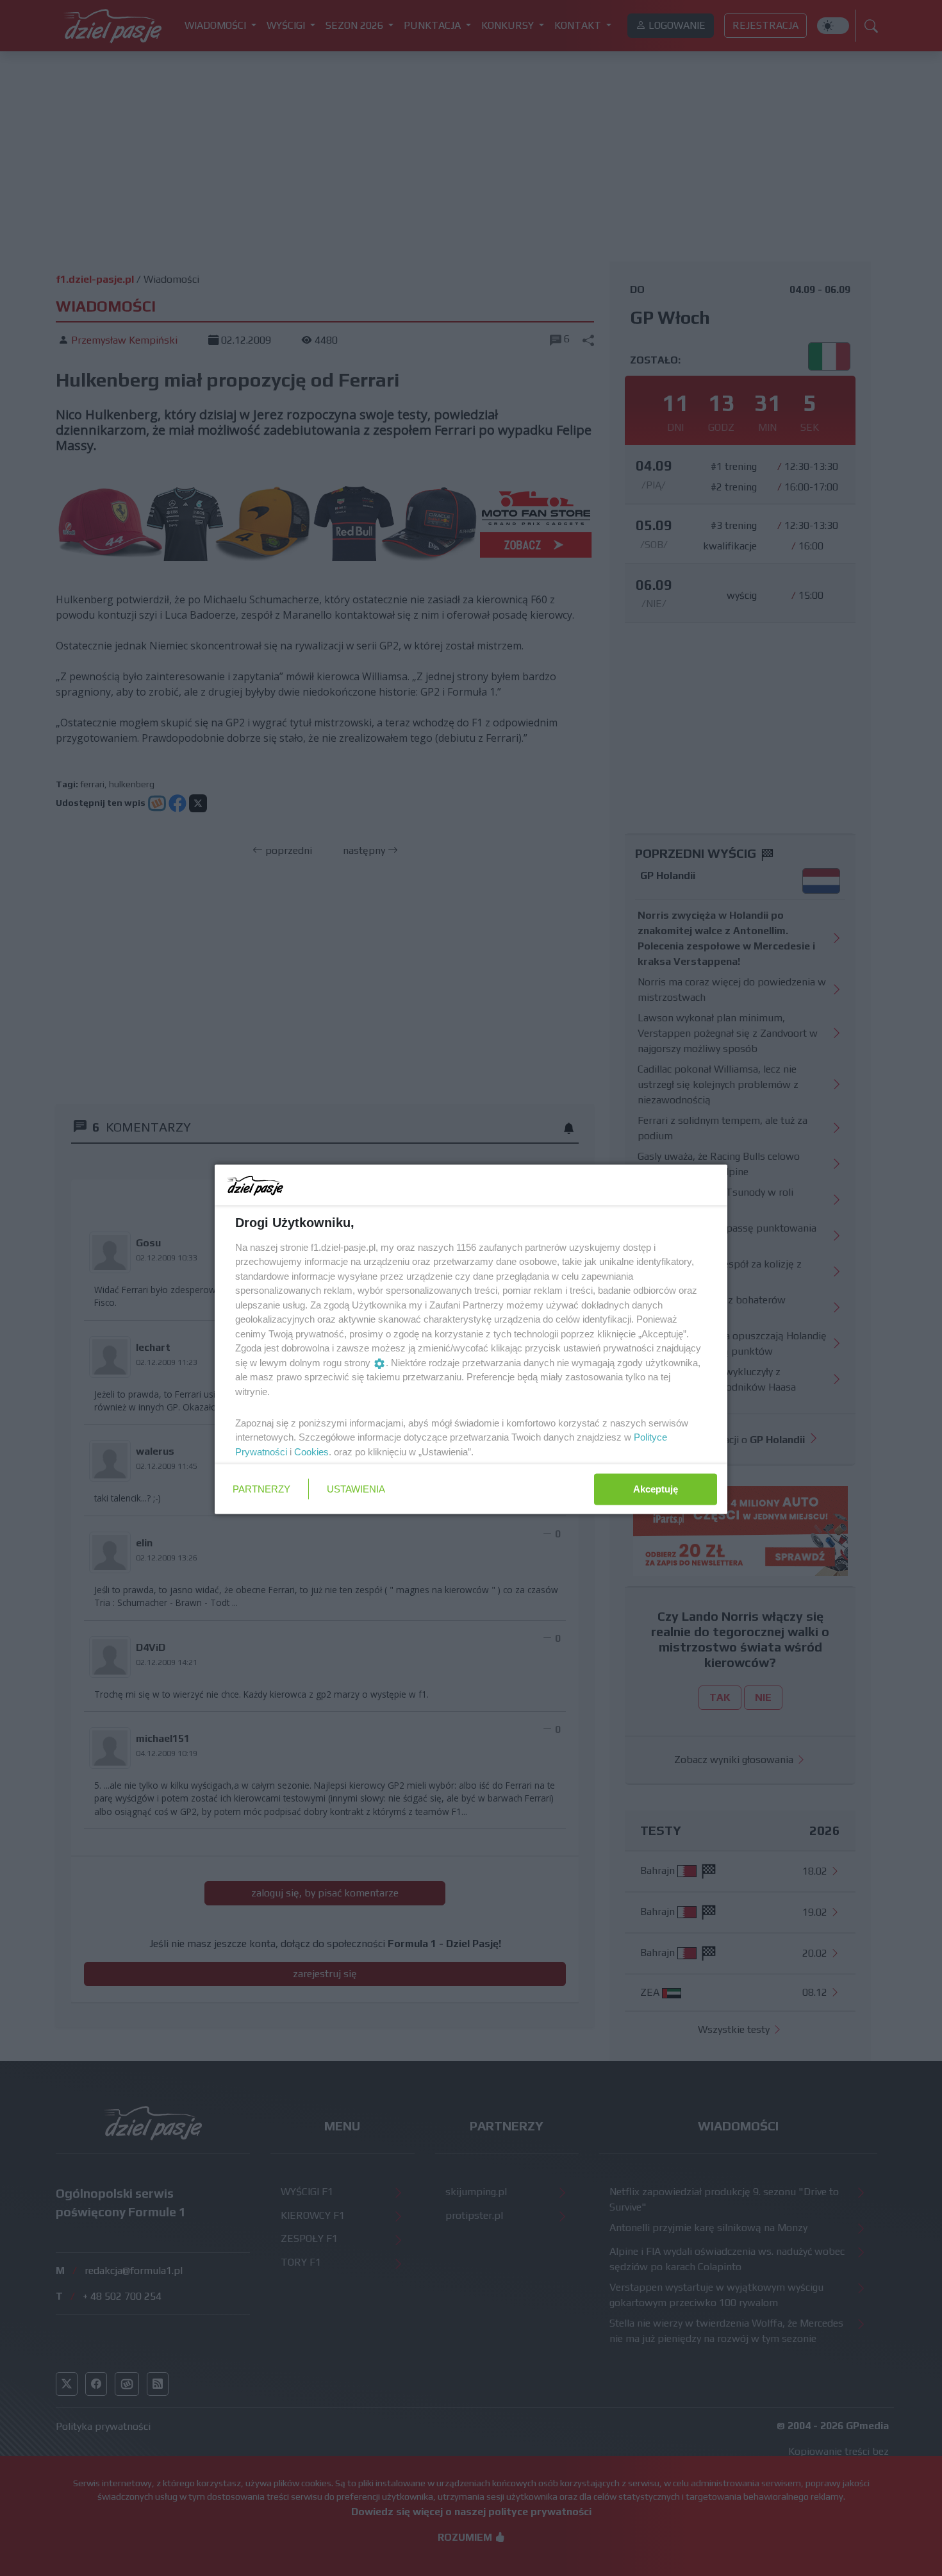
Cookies (311, 1451)
